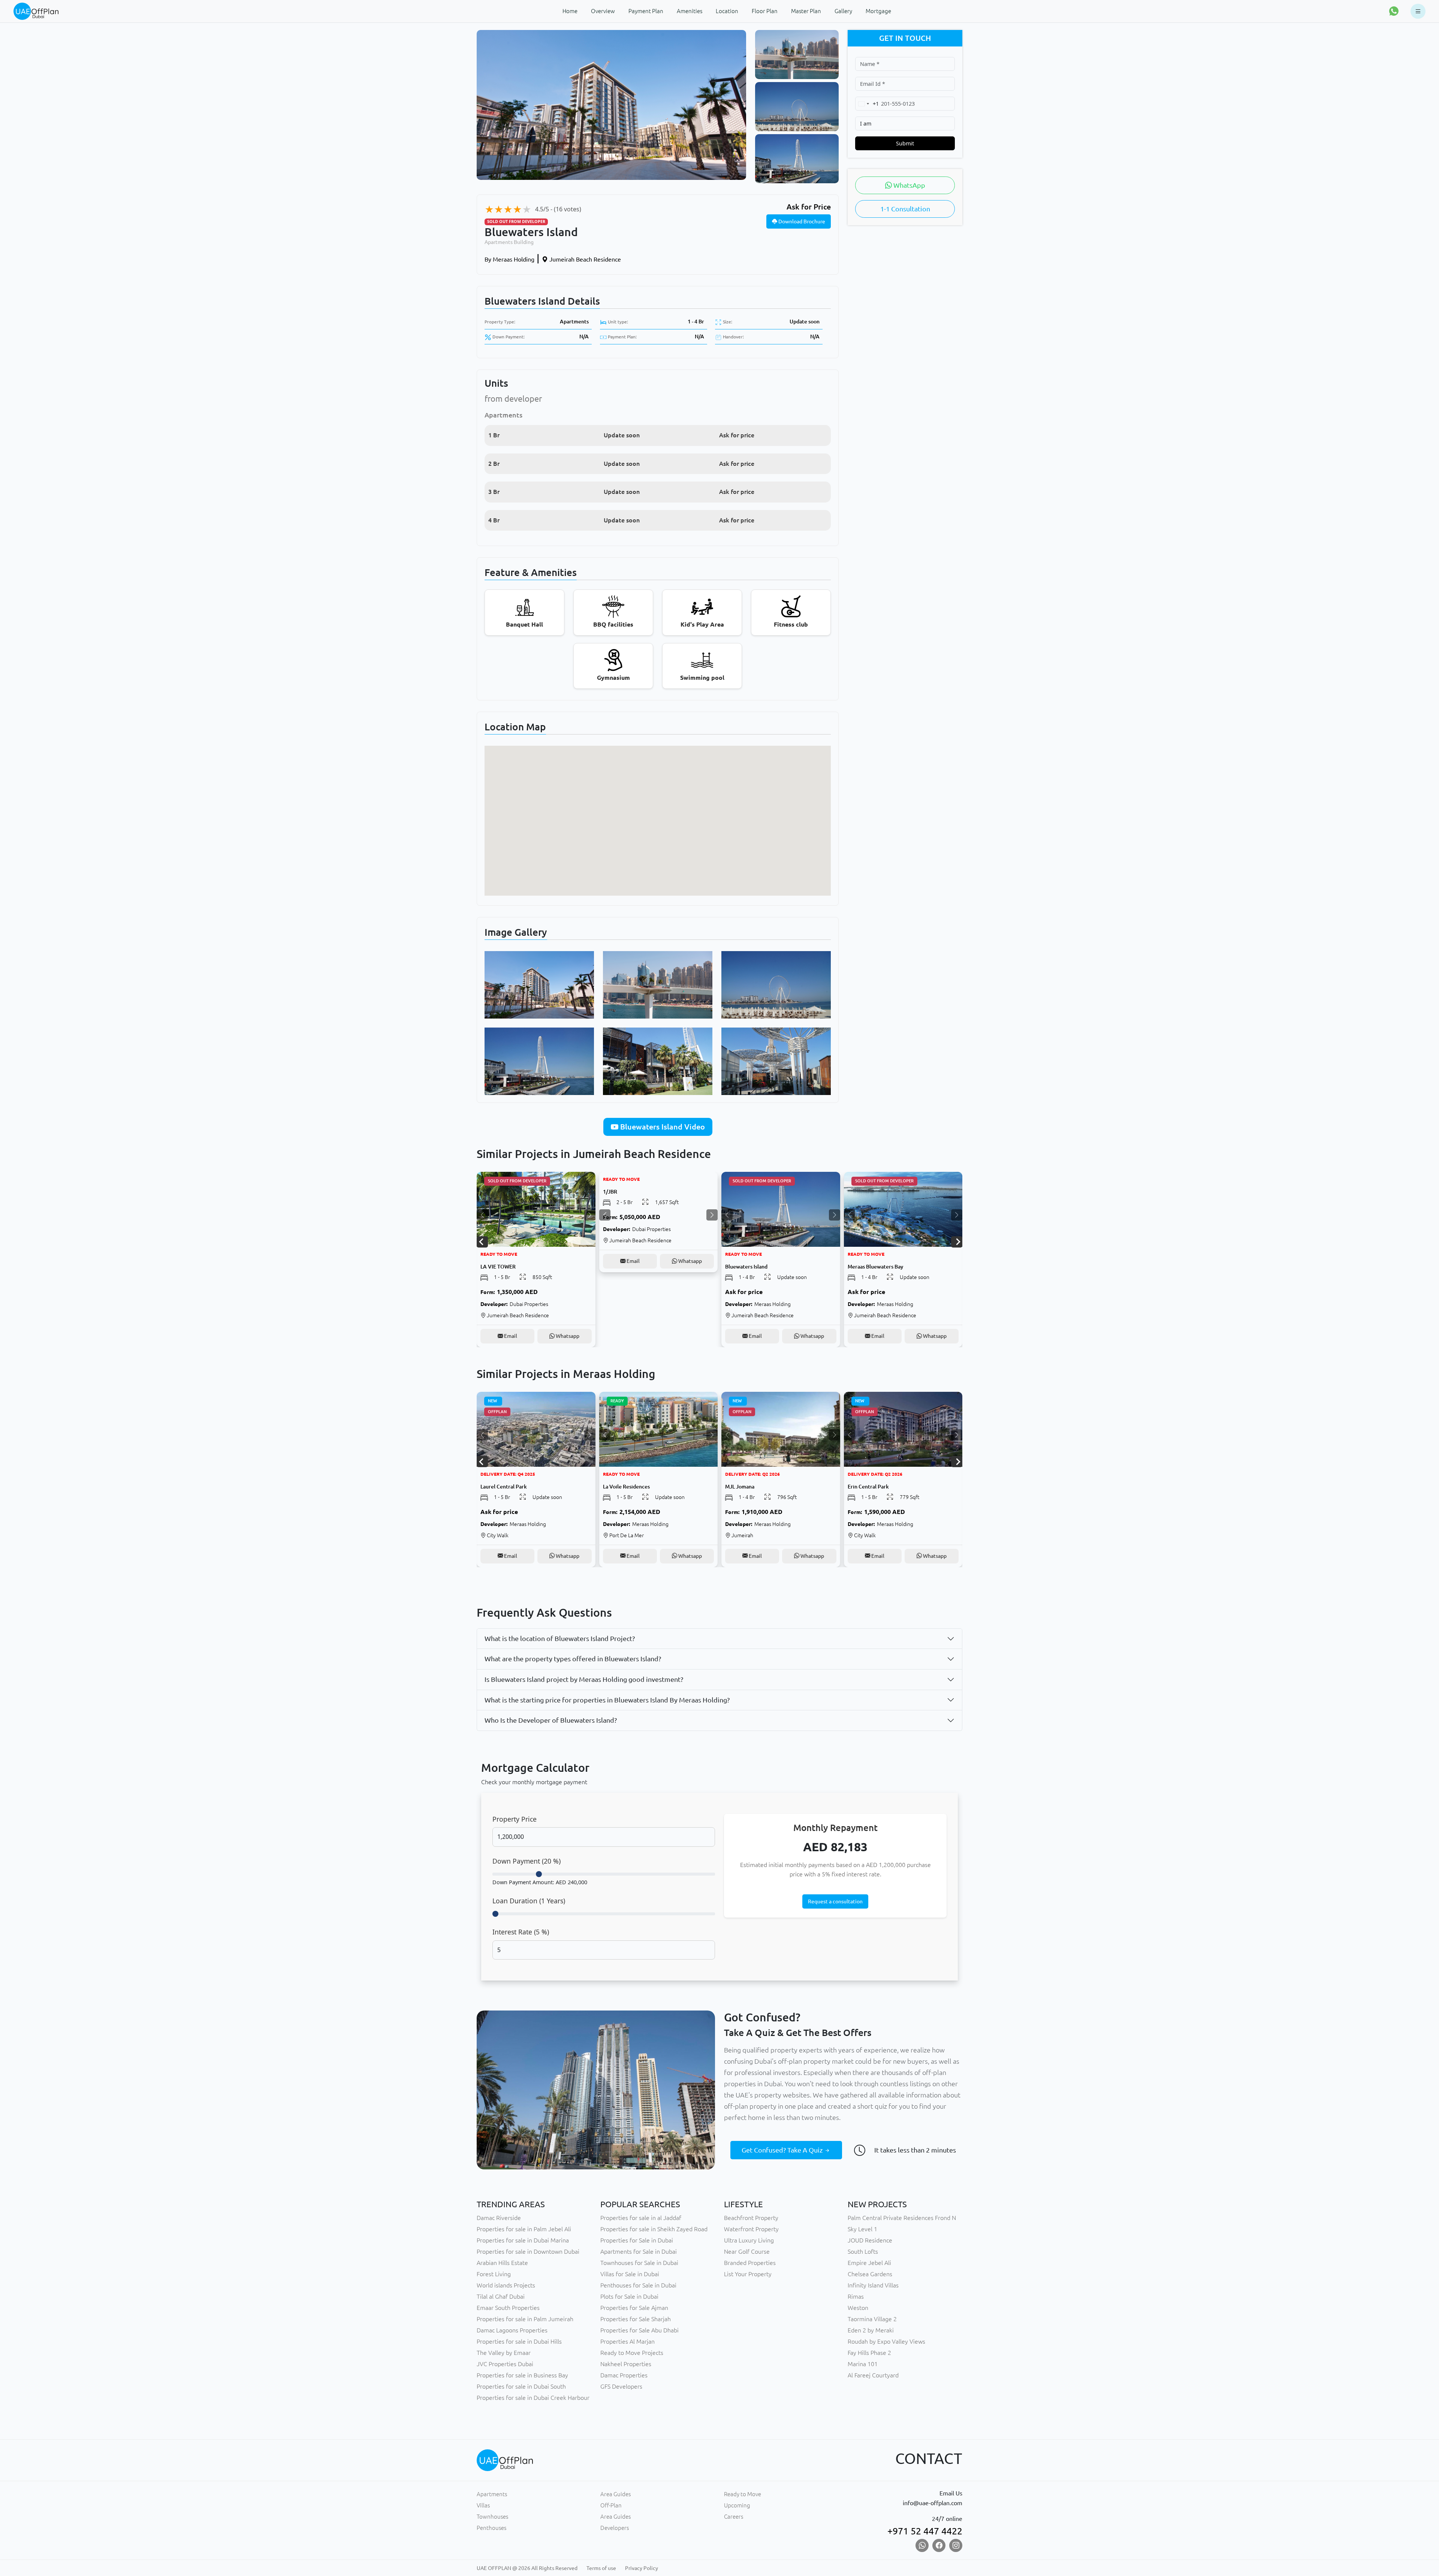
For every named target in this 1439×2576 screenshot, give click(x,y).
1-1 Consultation (905, 209)
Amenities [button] (690, 11)
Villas (483, 2505)
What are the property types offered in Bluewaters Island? (573, 1659)
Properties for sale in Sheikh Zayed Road (654, 2229)
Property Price (515, 1819)
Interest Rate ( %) (521, 1932)
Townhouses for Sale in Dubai (639, 2263)
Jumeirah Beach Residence (584, 259)
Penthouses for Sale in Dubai (638, 2285)
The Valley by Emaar (504, 2353)
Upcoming (737, 2505)
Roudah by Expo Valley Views (886, 2341)
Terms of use (601, 2568)
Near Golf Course (747, 2251)
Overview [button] (603, 11)
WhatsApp (909, 185)
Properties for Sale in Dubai (637, 2240)
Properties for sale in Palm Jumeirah (525, 2319)
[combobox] (867, 104)
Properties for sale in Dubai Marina (523, 2240)
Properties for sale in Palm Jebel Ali (524, 2229)
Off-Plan (611, 2505)
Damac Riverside (499, 2218)
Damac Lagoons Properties (512, 2330)
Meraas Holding (509, 259)
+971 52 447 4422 (925, 2531)
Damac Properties (624, 2375)
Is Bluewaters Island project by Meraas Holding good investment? (584, 1679)
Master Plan (806, 11)
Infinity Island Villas (873, 2285)
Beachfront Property (751, 2218)
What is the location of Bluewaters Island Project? (560, 1638)
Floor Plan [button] (765, 11)
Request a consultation (835, 1901)
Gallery (843, 11)
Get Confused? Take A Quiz (783, 2150)
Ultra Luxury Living (749, 2240)
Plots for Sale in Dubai (629, 2296)
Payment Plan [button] (646, 11)
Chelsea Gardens (870, 2274)
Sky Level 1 (862, 2229)
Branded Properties (750, 2263)
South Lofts (863, 2251)
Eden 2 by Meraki (871, 2330)
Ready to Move (743, 2494)
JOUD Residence (870, 2240)
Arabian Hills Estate (502, 2263)
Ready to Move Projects (632, 2353)
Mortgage (878, 11)
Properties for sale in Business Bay (522, 2375)
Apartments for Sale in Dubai (639, 2251)
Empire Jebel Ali (869, 2263)
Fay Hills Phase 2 (869, 2353)
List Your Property (748, 2274)
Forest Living (494, 2274)
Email (510, 1336)
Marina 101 (863, 2364)
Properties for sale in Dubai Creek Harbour (533, 2398)
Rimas (856, 2296)
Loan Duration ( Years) (529, 1901)
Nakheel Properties (626, 2364)
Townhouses (492, 2517)
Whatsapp (567, 1336)
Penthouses (491, 2528)
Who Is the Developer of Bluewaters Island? (551, 1720)
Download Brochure (801, 221)
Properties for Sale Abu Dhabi (639, 2330)
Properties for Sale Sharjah (636, 2319)
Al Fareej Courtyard (873, 2375)
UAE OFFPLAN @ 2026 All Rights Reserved (527, 2568)
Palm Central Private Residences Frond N (902, 2218)
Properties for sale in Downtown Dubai (528, 2251)
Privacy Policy (642, 2568)
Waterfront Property (751, 2229)
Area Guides (616, 2494)
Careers (734, 2517)
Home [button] (570, 11)
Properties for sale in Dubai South (521, 2386)
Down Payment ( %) (527, 1861)
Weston (858, 2308)
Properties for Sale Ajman (634, 2308)
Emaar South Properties (508, 2308)
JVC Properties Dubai (505, 2364)
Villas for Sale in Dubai (630, 2274)
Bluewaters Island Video (662, 1127)
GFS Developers (621, 2386)
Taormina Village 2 (872, 2319)
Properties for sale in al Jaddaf (641, 2218)
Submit (905, 143)
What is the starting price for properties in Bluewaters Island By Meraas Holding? (607, 1700)
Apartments (574, 322)
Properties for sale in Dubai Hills (519, 2341)
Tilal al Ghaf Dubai (501, 2296)
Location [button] (727, 11)
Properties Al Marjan (628, 2341)
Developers (615, 2528)
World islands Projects (506, 2285)
